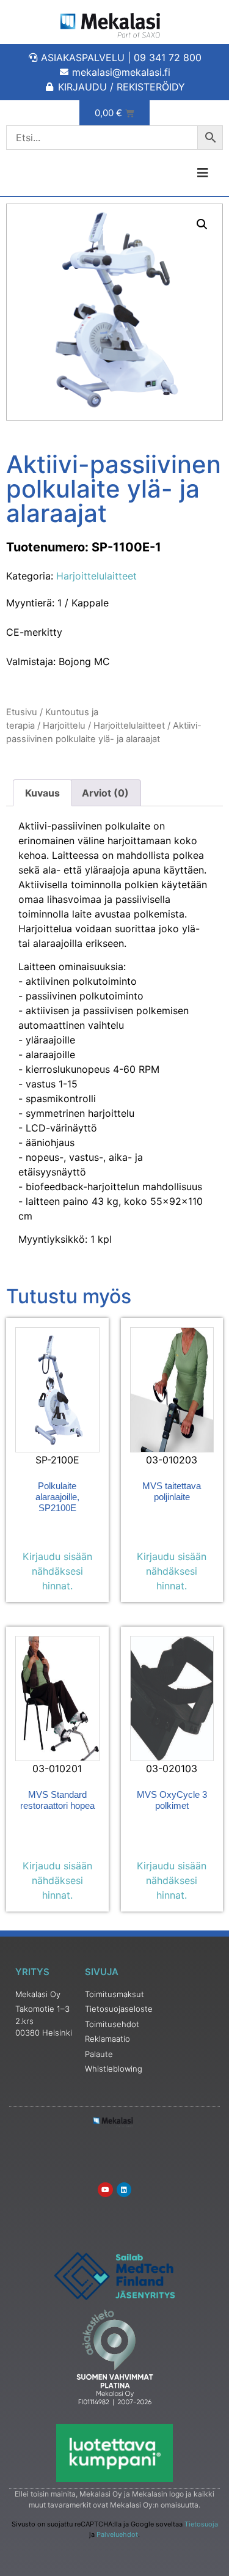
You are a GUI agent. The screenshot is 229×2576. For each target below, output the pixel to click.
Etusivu (22, 712)
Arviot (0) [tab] (105, 793)
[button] (202, 224)
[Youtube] (105, 2190)
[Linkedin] (124, 2190)
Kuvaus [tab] (42, 793)
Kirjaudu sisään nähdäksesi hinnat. (57, 1571)
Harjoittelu (64, 726)
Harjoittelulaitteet (96, 576)
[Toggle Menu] (172, 173)
